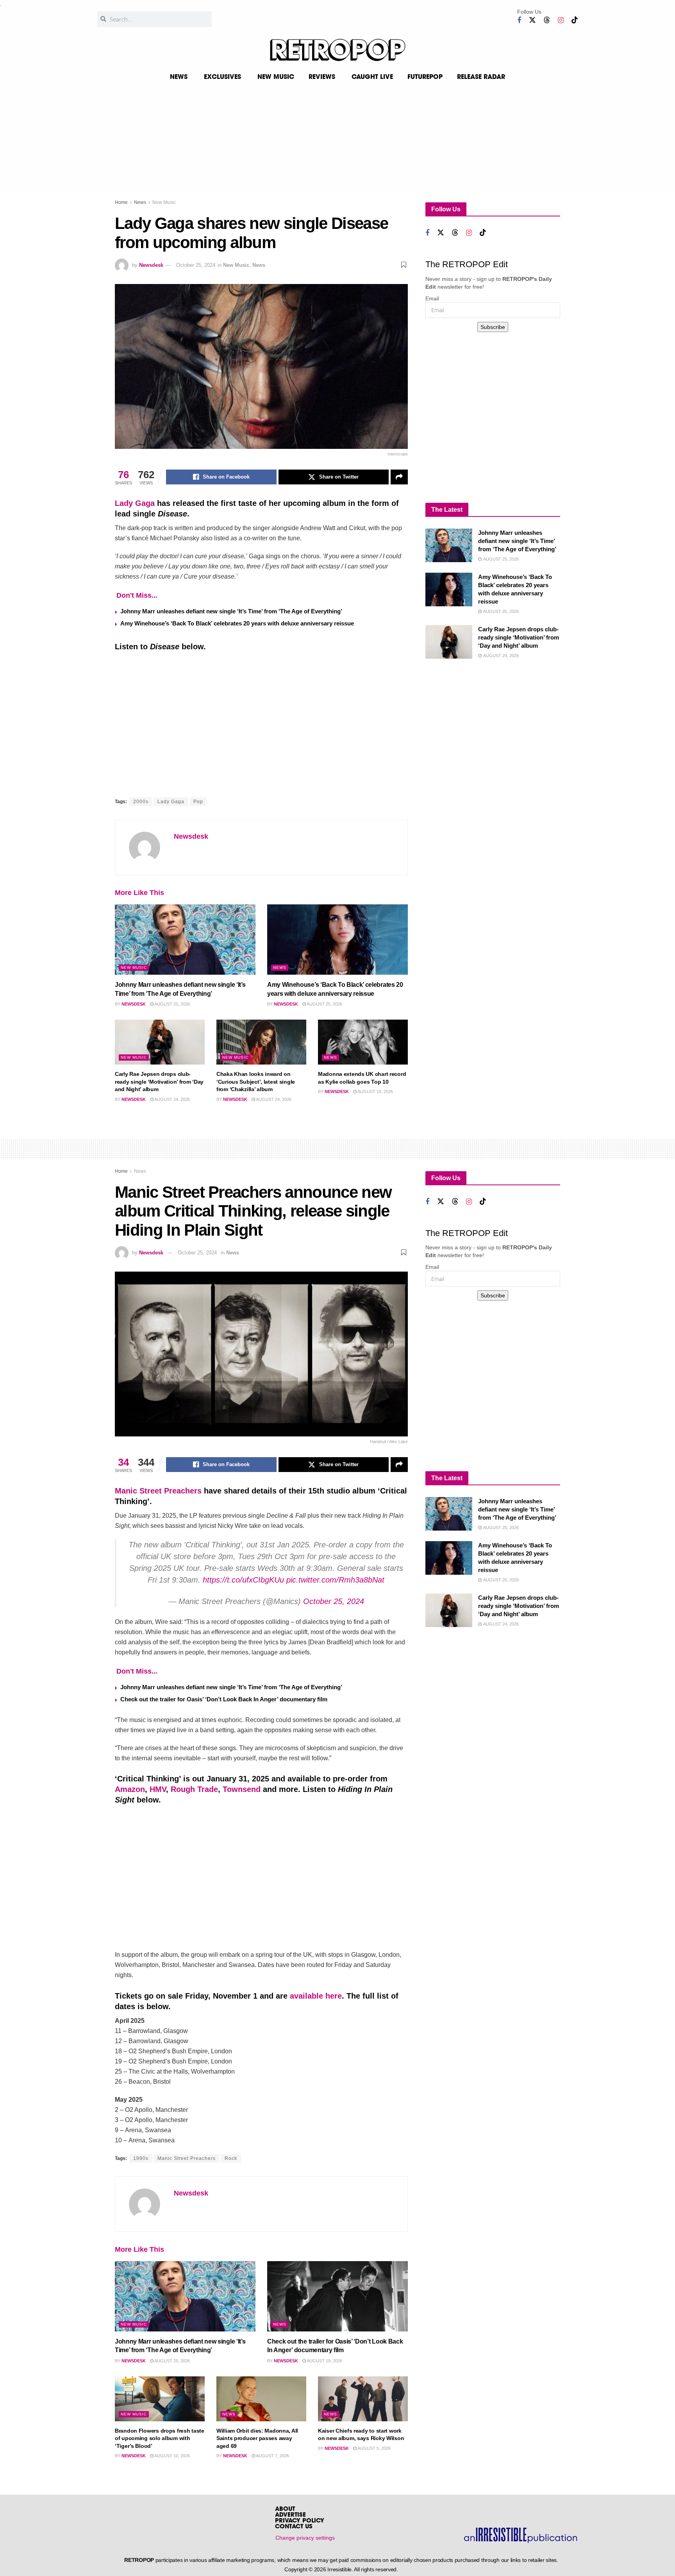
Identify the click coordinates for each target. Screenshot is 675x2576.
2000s (141, 802)
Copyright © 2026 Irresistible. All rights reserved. (341, 2569)
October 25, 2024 (196, 265)
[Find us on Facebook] (519, 21)
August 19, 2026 (375, 1091)
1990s (141, 2158)
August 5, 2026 (374, 2448)
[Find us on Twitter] (532, 20)
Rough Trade (194, 1789)
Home (121, 202)
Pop (198, 802)
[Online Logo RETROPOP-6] (337, 50)
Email (432, 298)
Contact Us (294, 2527)
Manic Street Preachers (158, 1491)
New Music (164, 202)
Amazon (130, 1789)
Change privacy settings (305, 2538)
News (140, 202)
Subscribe (493, 327)
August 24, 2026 (172, 1099)
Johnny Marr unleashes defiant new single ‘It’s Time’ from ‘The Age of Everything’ (231, 611)
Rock (231, 2158)
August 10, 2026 (172, 2456)
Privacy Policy (300, 2521)
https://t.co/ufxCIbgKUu (243, 1580)
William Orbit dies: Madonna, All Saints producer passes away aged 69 (257, 2438)
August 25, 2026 (172, 1004)
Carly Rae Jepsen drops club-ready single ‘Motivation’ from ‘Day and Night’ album (159, 1082)
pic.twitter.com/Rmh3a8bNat (335, 1580)
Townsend (242, 1789)
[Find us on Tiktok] (575, 20)
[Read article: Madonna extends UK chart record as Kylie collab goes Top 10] (363, 1042)
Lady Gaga (135, 503)
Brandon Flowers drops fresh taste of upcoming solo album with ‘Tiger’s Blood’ (160, 2438)
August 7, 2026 (272, 2456)
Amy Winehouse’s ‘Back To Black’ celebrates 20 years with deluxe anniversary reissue (237, 623)
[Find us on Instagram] (561, 21)
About (285, 2509)
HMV (158, 1789)
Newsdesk (151, 265)
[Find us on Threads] (547, 20)
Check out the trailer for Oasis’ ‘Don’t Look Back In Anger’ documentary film (224, 1699)
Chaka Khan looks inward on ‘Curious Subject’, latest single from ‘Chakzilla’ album (256, 1082)
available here (316, 1996)
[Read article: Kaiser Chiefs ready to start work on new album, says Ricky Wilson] (363, 2399)
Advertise (290, 2515)
